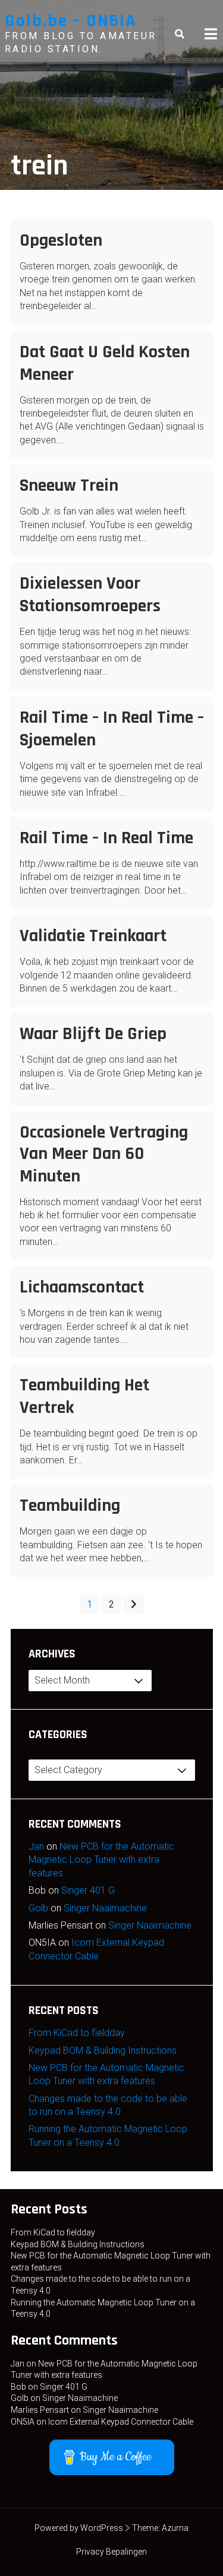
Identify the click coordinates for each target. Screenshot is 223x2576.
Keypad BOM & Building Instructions (103, 2051)
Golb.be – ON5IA (71, 21)
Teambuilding (70, 1505)
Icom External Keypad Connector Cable (121, 2422)
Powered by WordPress (79, 2528)
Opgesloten (61, 240)
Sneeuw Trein (69, 485)
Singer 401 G (88, 1890)
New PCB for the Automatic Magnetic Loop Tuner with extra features (101, 1860)
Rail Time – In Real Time (106, 838)
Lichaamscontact (82, 1287)
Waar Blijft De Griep (93, 1034)
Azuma (175, 2528)
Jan (36, 1846)
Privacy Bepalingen (111, 2552)
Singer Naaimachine (105, 1908)
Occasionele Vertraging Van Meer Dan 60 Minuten (104, 1154)
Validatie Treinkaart (93, 936)
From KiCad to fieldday (77, 2033)
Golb (38, 1908)
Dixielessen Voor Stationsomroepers (90, 595)
